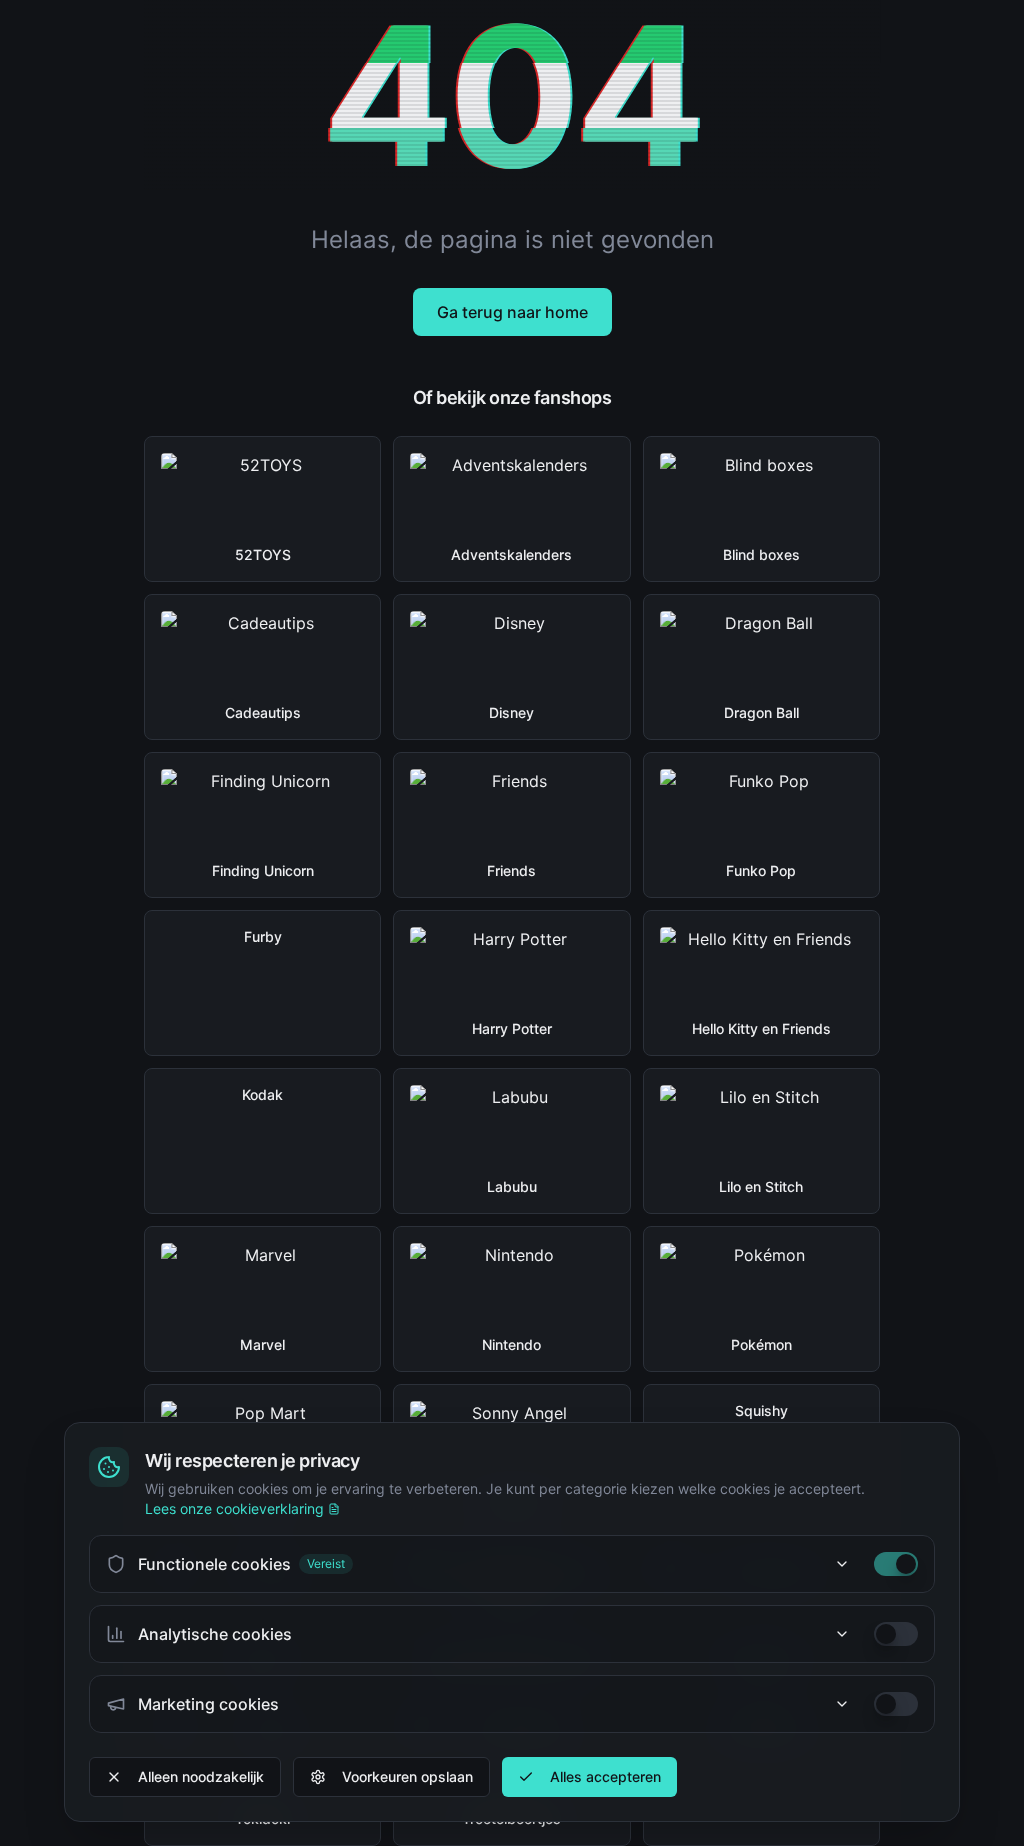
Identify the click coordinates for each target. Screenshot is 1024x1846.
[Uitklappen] (842, 1564)
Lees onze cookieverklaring (234, 1508)
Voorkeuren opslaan (407, 1776)
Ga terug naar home (512, 312)
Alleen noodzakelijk (201, 1776)
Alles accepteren (605, 1776)
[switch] (896, 1564)
